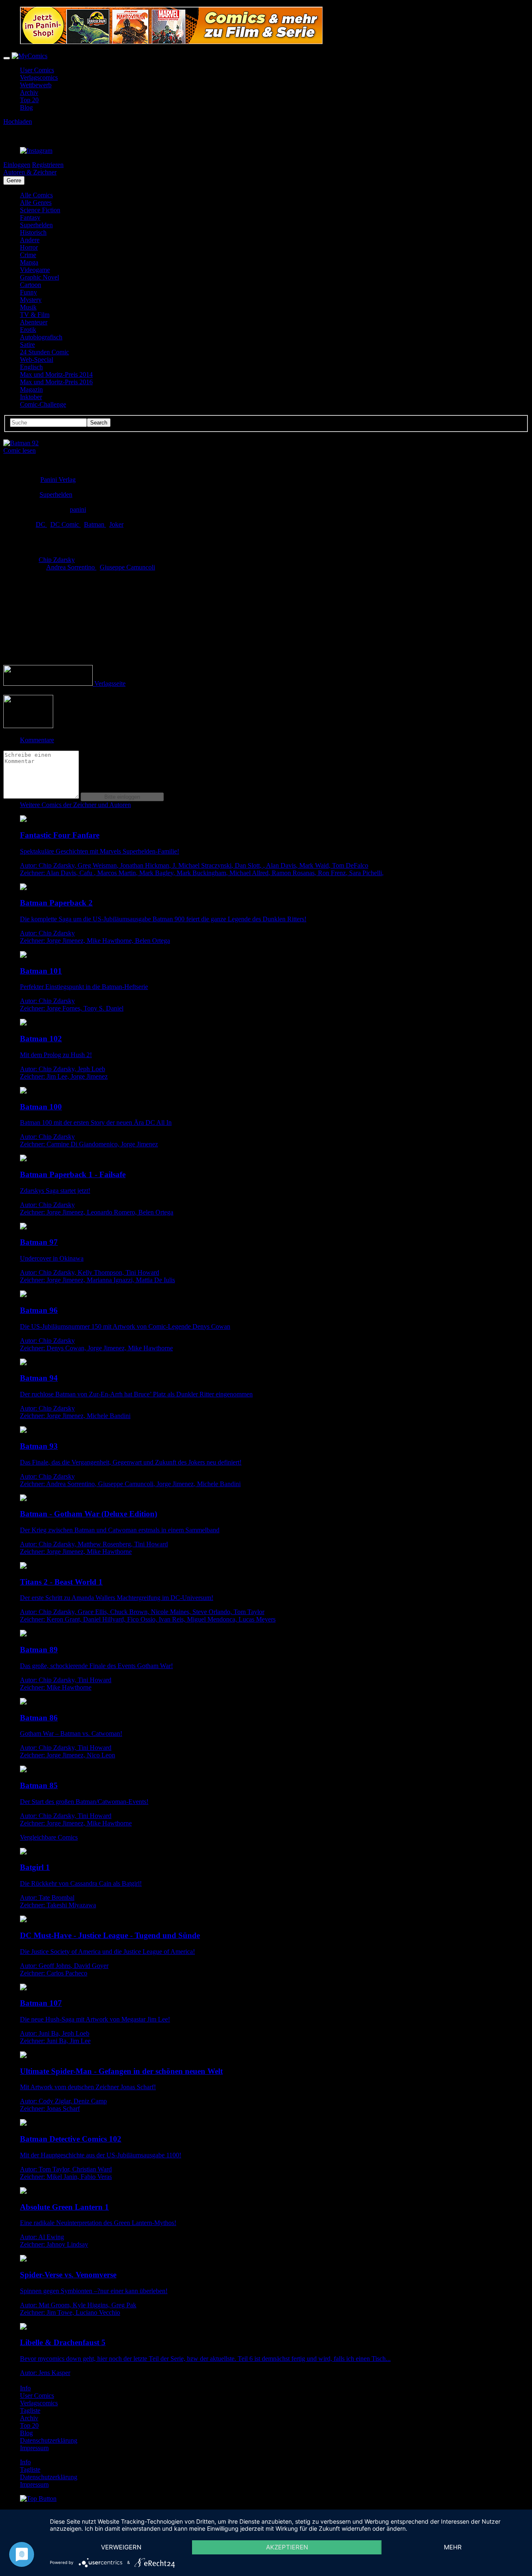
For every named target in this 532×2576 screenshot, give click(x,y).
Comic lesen (20, 450)
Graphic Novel (39, 277)
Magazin (31, 389)
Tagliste (30, 2410)
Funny (28, 292)
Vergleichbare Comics (49, 1837)
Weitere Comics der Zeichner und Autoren (75, 805)
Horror (29, 247)
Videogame (35, 270)
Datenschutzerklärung (49, 2440)
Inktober (31, 397)
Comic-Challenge (43, 404)
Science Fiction (40, 210)
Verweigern (121, 2547)
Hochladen (18, 121)
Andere (30, 240)
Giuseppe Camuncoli (127, 567)
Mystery (31, 300)
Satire (27, 345)
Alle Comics (36, 195)
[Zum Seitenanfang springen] (38, 2499)
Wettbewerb (36, 85)
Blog (26, 107)
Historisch (33, 232)
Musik (28, 307)
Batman (95, 524)
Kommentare (37, 740)
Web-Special (37, 359)
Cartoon (31, 285)
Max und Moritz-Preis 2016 (56, 382)
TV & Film (35, 315)
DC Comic (65, 524)
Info (25, 2388)
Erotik (28, 330)
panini (78, 509)
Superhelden (36, 225)
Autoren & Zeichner (30, 172)
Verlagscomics (39, 77)
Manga (29, 262)
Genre (14, 180)
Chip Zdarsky (57, 560)
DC (41, 524)
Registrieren (48, 165)
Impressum (34, 2448)
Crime (28, 255)
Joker (116, 524)
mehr (453, 2547)
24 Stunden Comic (44, 352)
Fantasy (30, 217)
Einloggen (17, 165)
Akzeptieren (287, 2547)
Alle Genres (36, 202)
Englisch (31, 367)
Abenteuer (34, 322)
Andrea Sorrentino (71, 567)
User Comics (37, 70)
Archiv (29, 92)
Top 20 (29, 100)
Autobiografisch (41, 337)
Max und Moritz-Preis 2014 (56, 374)
